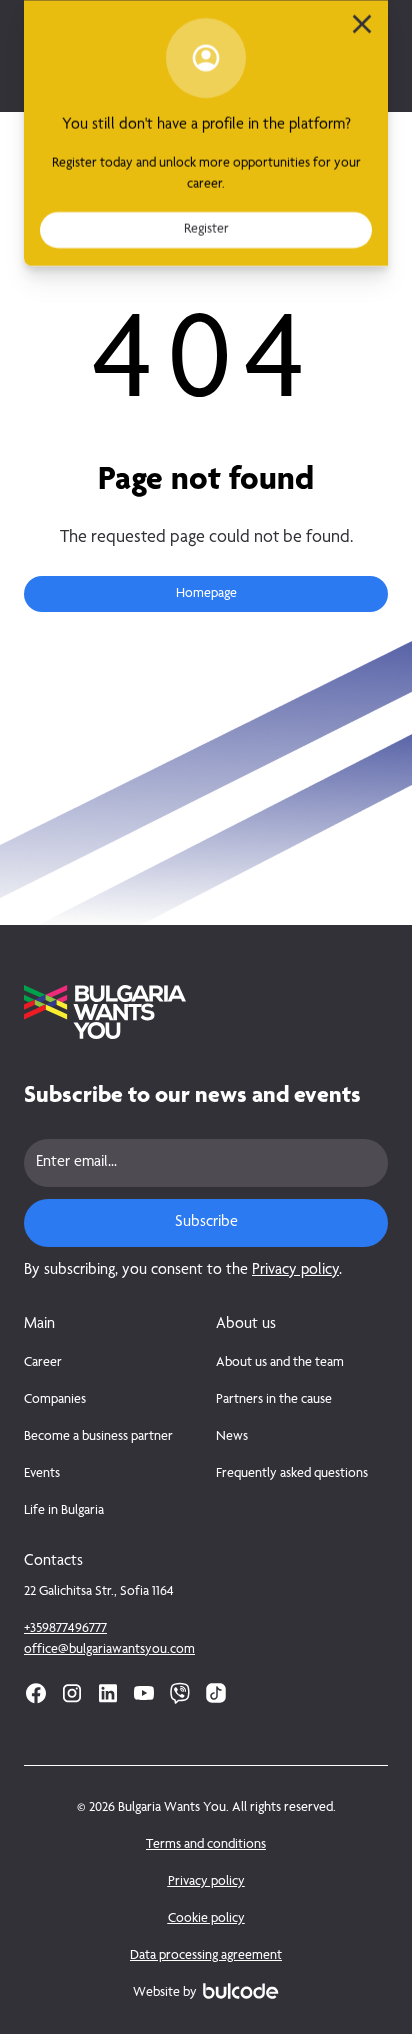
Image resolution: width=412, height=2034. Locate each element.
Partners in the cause (274, 1400)
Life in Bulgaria (64, 1511)
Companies (55, 1400)
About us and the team (280, 1363)
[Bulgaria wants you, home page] (206, 1012)
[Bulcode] (240, 1991)
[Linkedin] (108, 1693)
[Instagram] (72, 1693)
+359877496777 (65, 1629)
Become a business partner (98, 1437)
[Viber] (180, 1693)
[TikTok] (216, 1693)
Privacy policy (295, 1271)
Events (42, 1474)
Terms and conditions (206, 1845)
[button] (206, 594)
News (232, 1437)
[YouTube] (144, 1693)
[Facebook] (36, 1693)
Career (43, 1363)
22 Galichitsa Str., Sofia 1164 (99, 1592)
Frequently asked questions (292, 1474)
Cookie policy (206, 1919)
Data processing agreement (206, 1956)
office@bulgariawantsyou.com (109, 1650)
